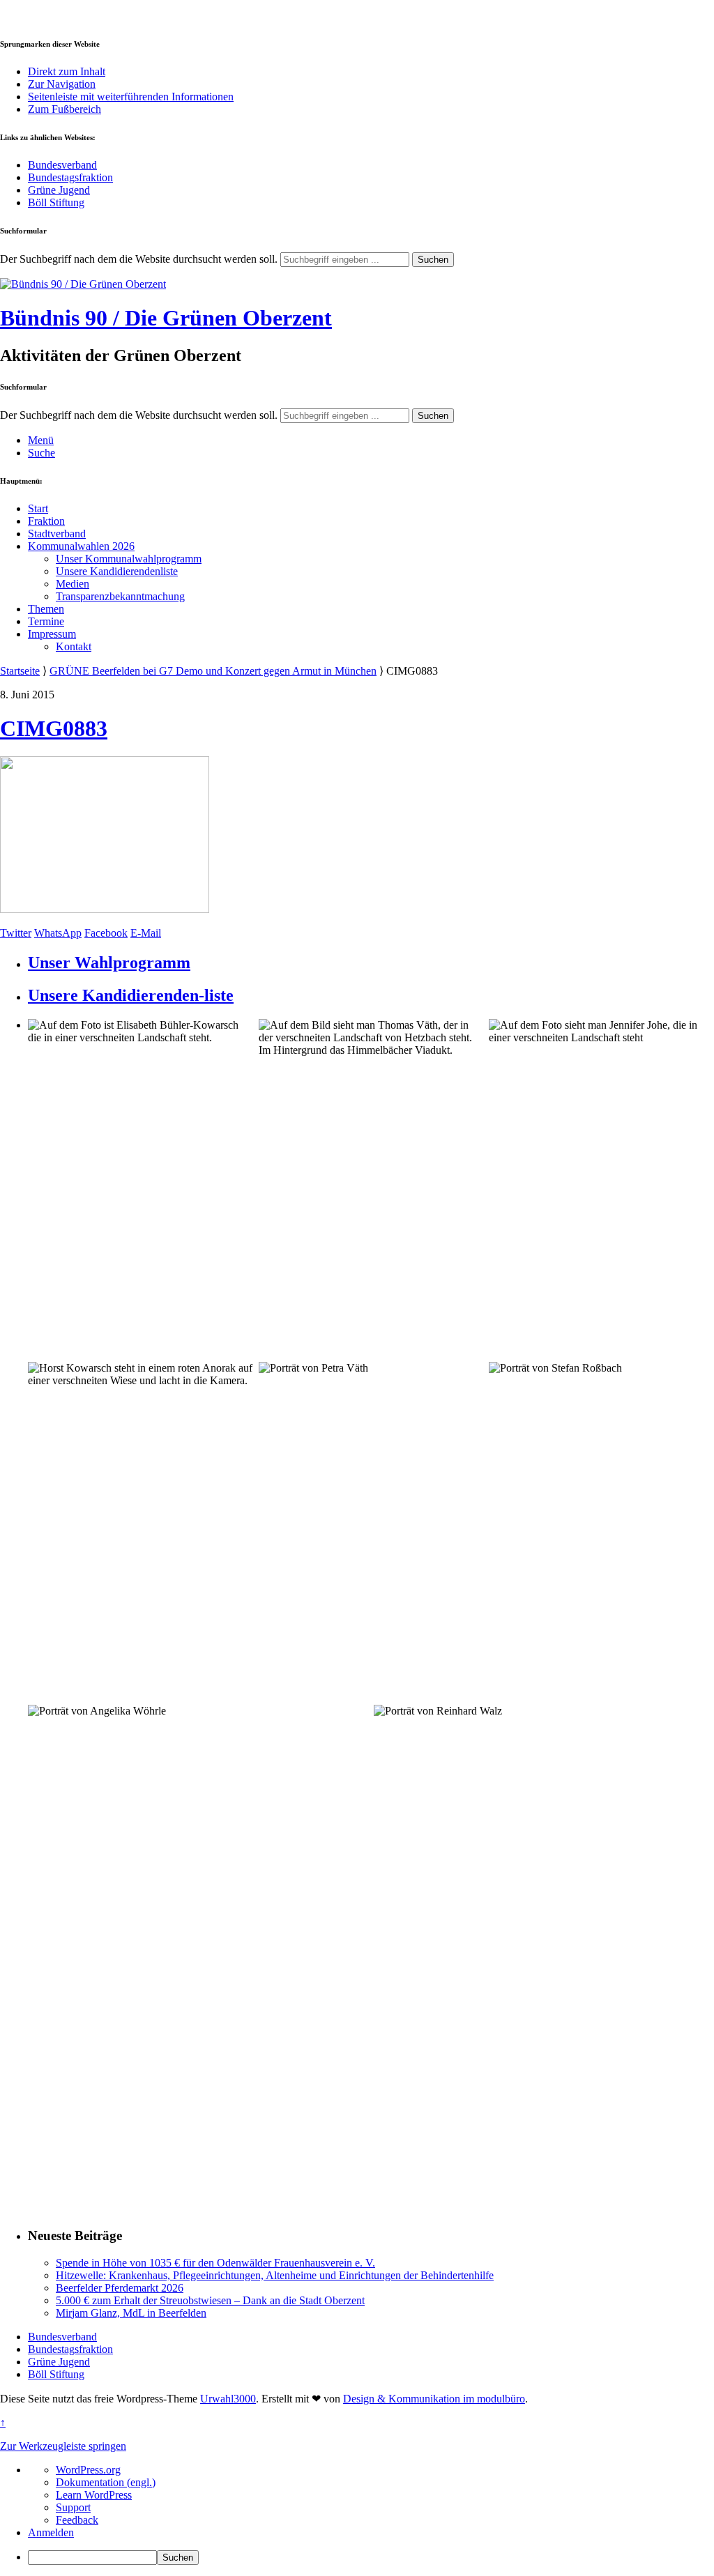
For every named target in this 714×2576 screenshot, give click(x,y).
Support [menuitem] (73, 2507)
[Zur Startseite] (83, 284)
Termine (46, 621)
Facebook (106, 933)
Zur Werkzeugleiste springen (63, 2446)
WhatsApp (58, 933)
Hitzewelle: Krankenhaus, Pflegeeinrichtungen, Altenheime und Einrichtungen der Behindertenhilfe (275, 2275)
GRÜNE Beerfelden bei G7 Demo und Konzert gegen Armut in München (213, 671)
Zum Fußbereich (64, 109)
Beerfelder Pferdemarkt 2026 (120, 2288)
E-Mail (146, 933)
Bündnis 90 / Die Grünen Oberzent (166, 318)
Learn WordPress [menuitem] (94, 2495)
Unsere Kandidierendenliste (117, 571)
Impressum (52, 634)
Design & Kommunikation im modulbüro (434, 2399)
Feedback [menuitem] (77, 2520)
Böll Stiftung (56, 202)
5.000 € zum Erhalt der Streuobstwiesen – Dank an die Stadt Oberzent (210, 2300)
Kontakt (74, 646)
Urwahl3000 (228, 2399)
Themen (46, 609)
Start (38, 508)
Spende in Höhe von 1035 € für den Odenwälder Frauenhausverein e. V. (215, 2263)
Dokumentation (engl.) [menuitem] (106, 2482)
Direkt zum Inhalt (67, 71)
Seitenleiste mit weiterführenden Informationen (131, 97)
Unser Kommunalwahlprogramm (129, 559)
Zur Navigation (62, 84)
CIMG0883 (54, 728)
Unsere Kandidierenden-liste (131, 995)
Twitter (16, 933)
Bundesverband (62, 165)
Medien (73, 584)
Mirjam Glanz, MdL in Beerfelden (131, 2313)
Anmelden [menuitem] (51, 2532)
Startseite (20, 671)
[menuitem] (371, 2558)
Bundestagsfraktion (70, 177)
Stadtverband (57, 534)
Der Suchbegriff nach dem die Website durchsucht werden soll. (139, 259)
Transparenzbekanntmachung (120, 596)
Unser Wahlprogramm (109, 963)
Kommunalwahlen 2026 (81, 546)
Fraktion (46, 521)
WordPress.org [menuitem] (88, 2470)
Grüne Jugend (59, 190)
